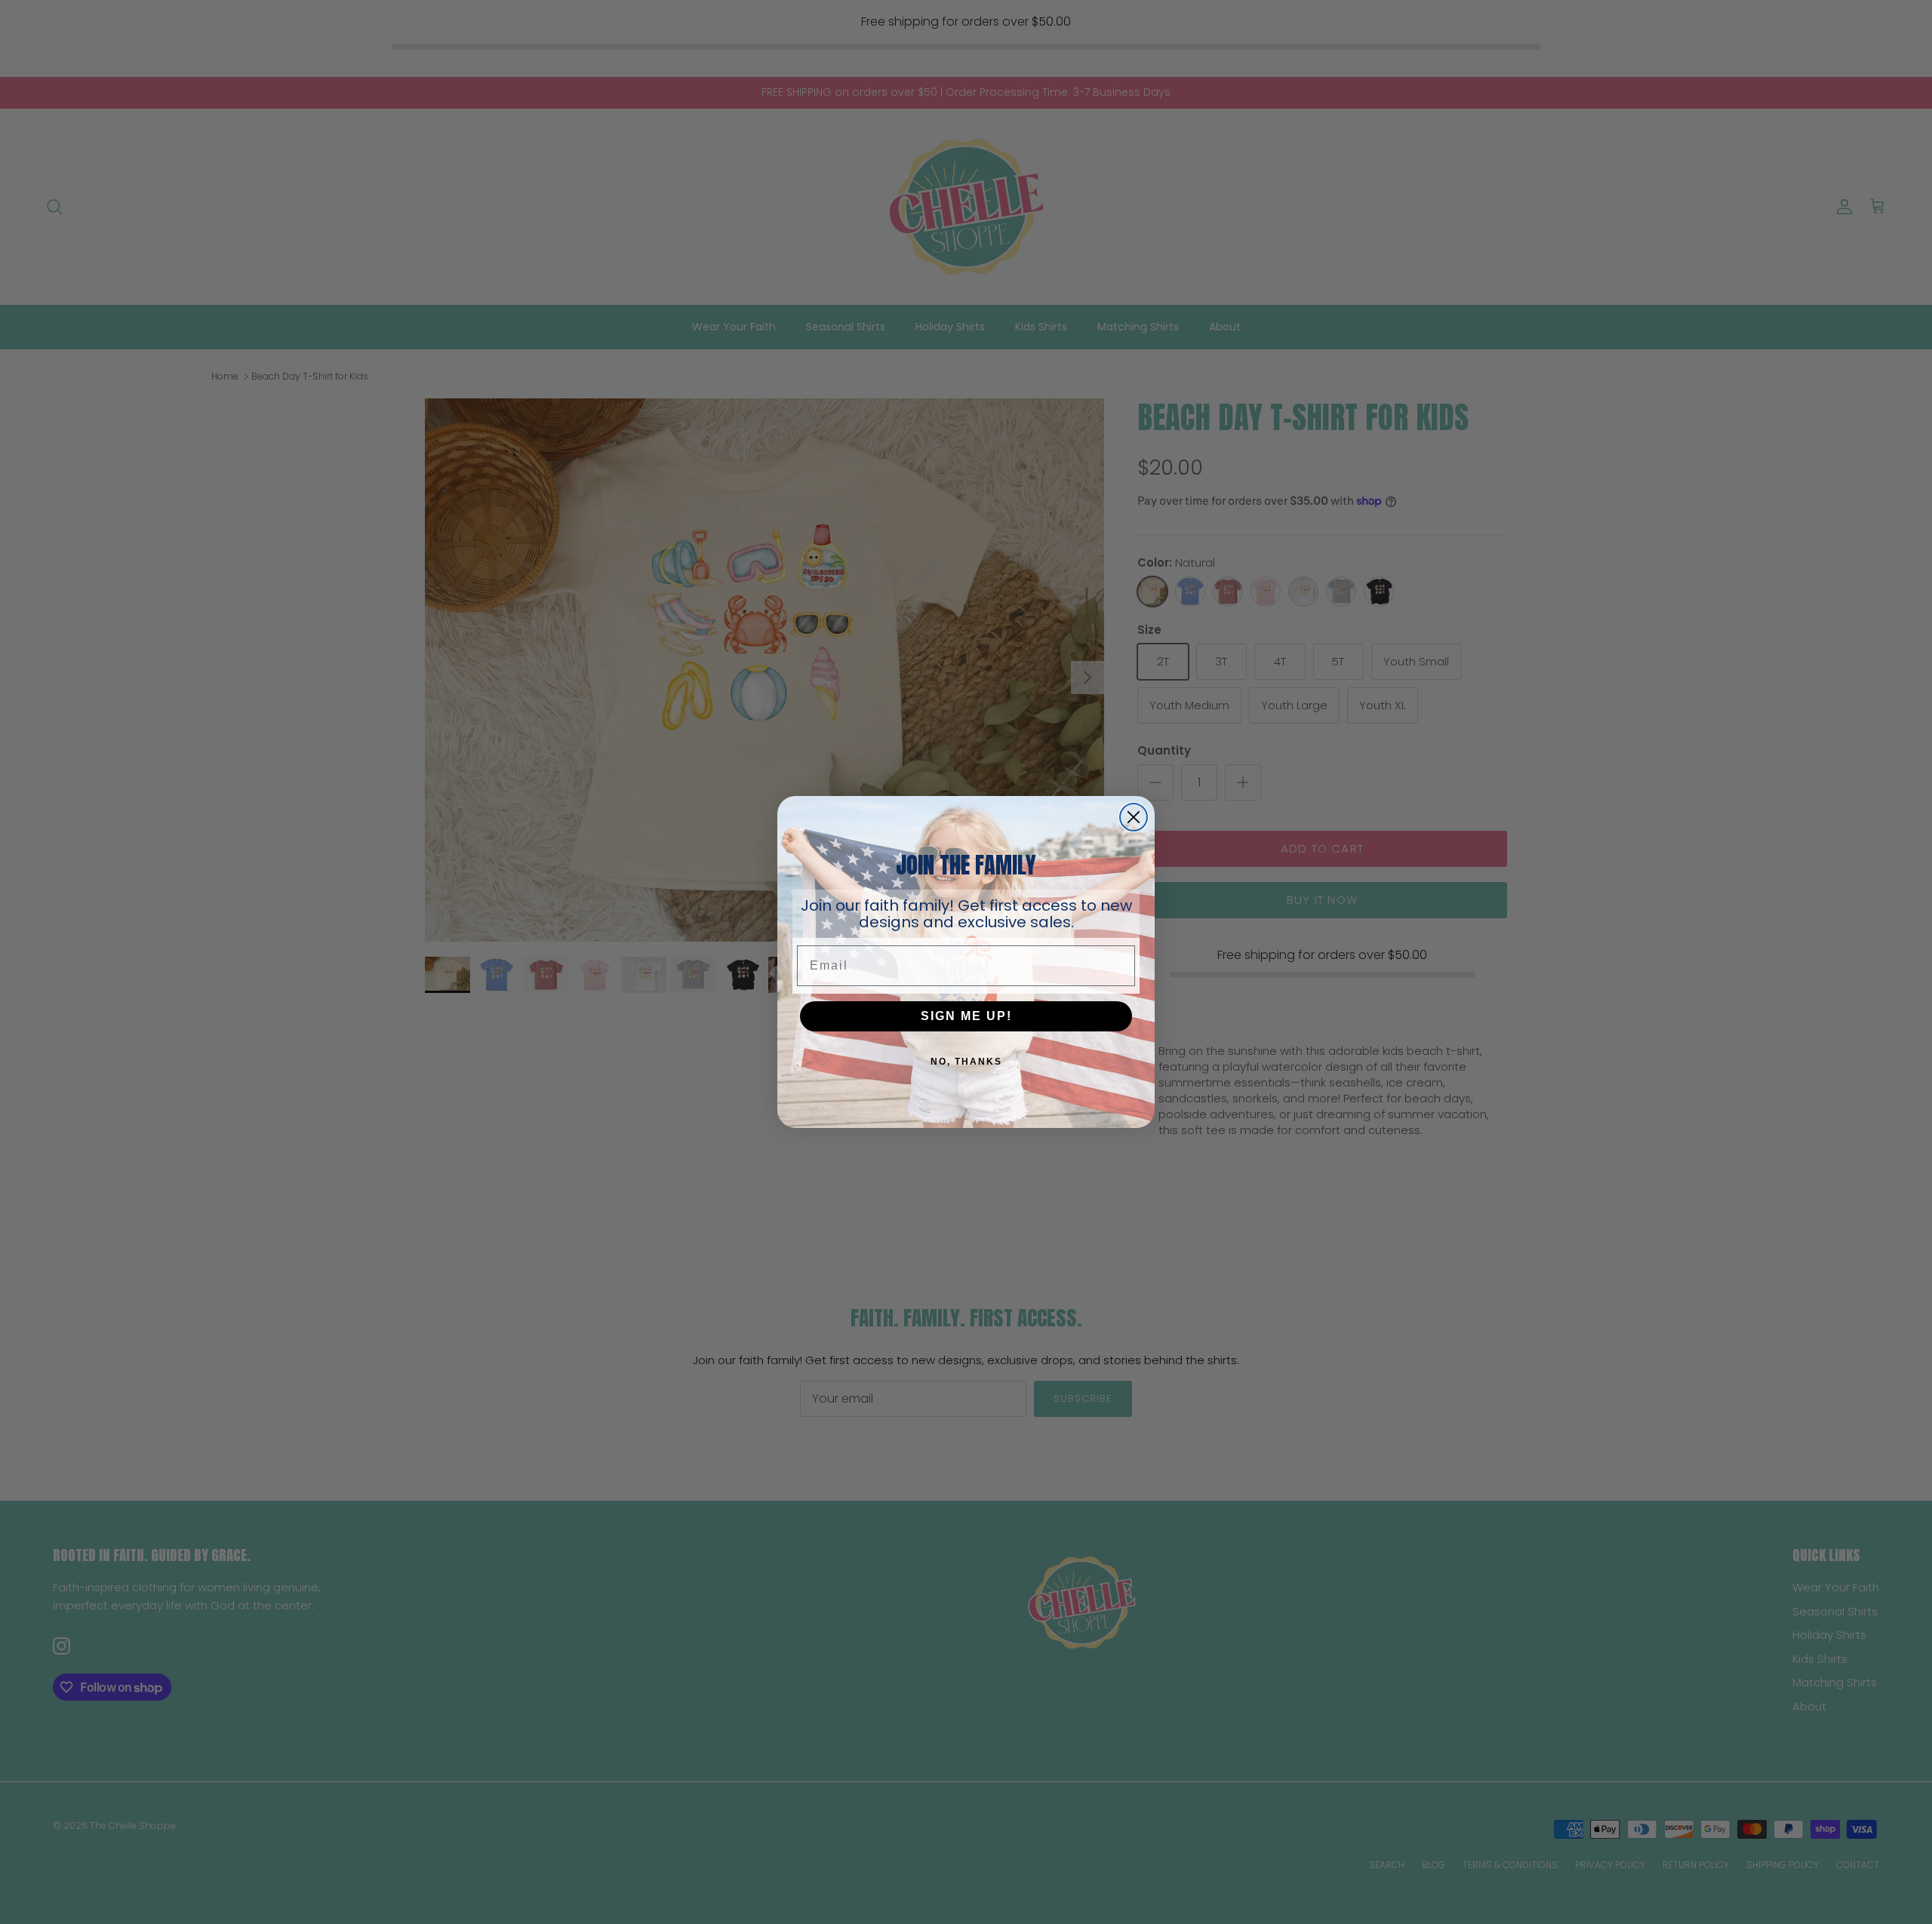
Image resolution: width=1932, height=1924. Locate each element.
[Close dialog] (1134, 817)
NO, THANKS (966, 1062)
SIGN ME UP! (966, 1016)
